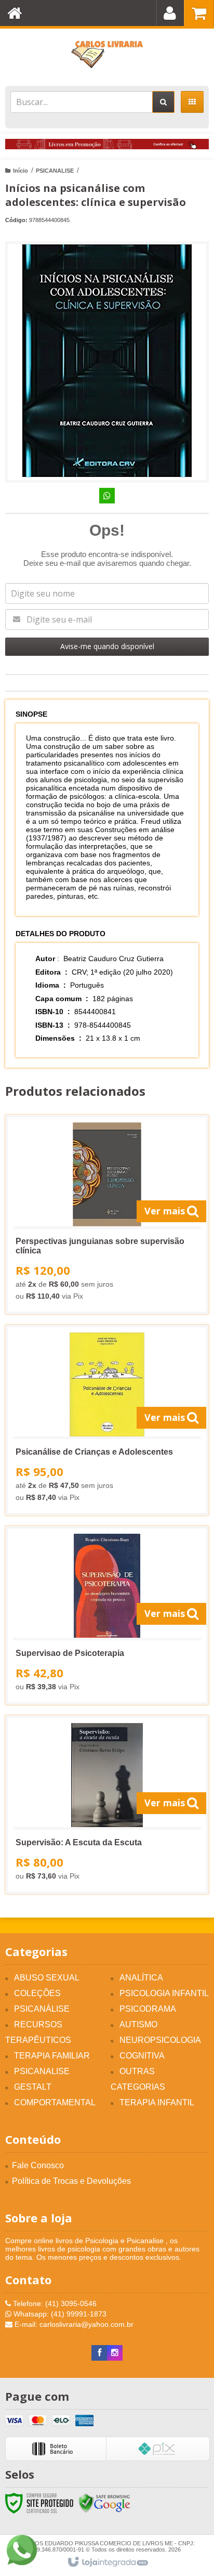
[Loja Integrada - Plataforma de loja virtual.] (107, 2562)
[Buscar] (163, 102)
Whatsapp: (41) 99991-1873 (59, 2314)
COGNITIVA (142, 2056)
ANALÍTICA (141, 1978)
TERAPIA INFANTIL (157, 2102)
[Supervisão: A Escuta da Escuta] (107, 1805)
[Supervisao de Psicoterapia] (107, 1615)
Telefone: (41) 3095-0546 (54, 2303)
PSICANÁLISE (42, 2009)
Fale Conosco (38, 2165)
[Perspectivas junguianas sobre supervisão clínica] (107, 1214)
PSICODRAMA (148, 2009)
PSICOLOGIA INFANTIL (164, 1993)
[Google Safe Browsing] (104, 2502)
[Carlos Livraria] (107, 55)
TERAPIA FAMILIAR (52, 2056)
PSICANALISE (55, 171)
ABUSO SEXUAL (47, 1978)
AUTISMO (138, 2024)
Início (21, 171)
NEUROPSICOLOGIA (160, 2040)
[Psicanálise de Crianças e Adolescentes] (107, 1420)
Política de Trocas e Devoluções (71, 2181)
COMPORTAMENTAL (55, 2102)
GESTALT (33, 2087)
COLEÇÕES (37, 1993)
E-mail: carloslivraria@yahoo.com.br (73, 2324)
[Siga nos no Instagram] (115, 2353)
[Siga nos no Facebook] (99, 2353)
